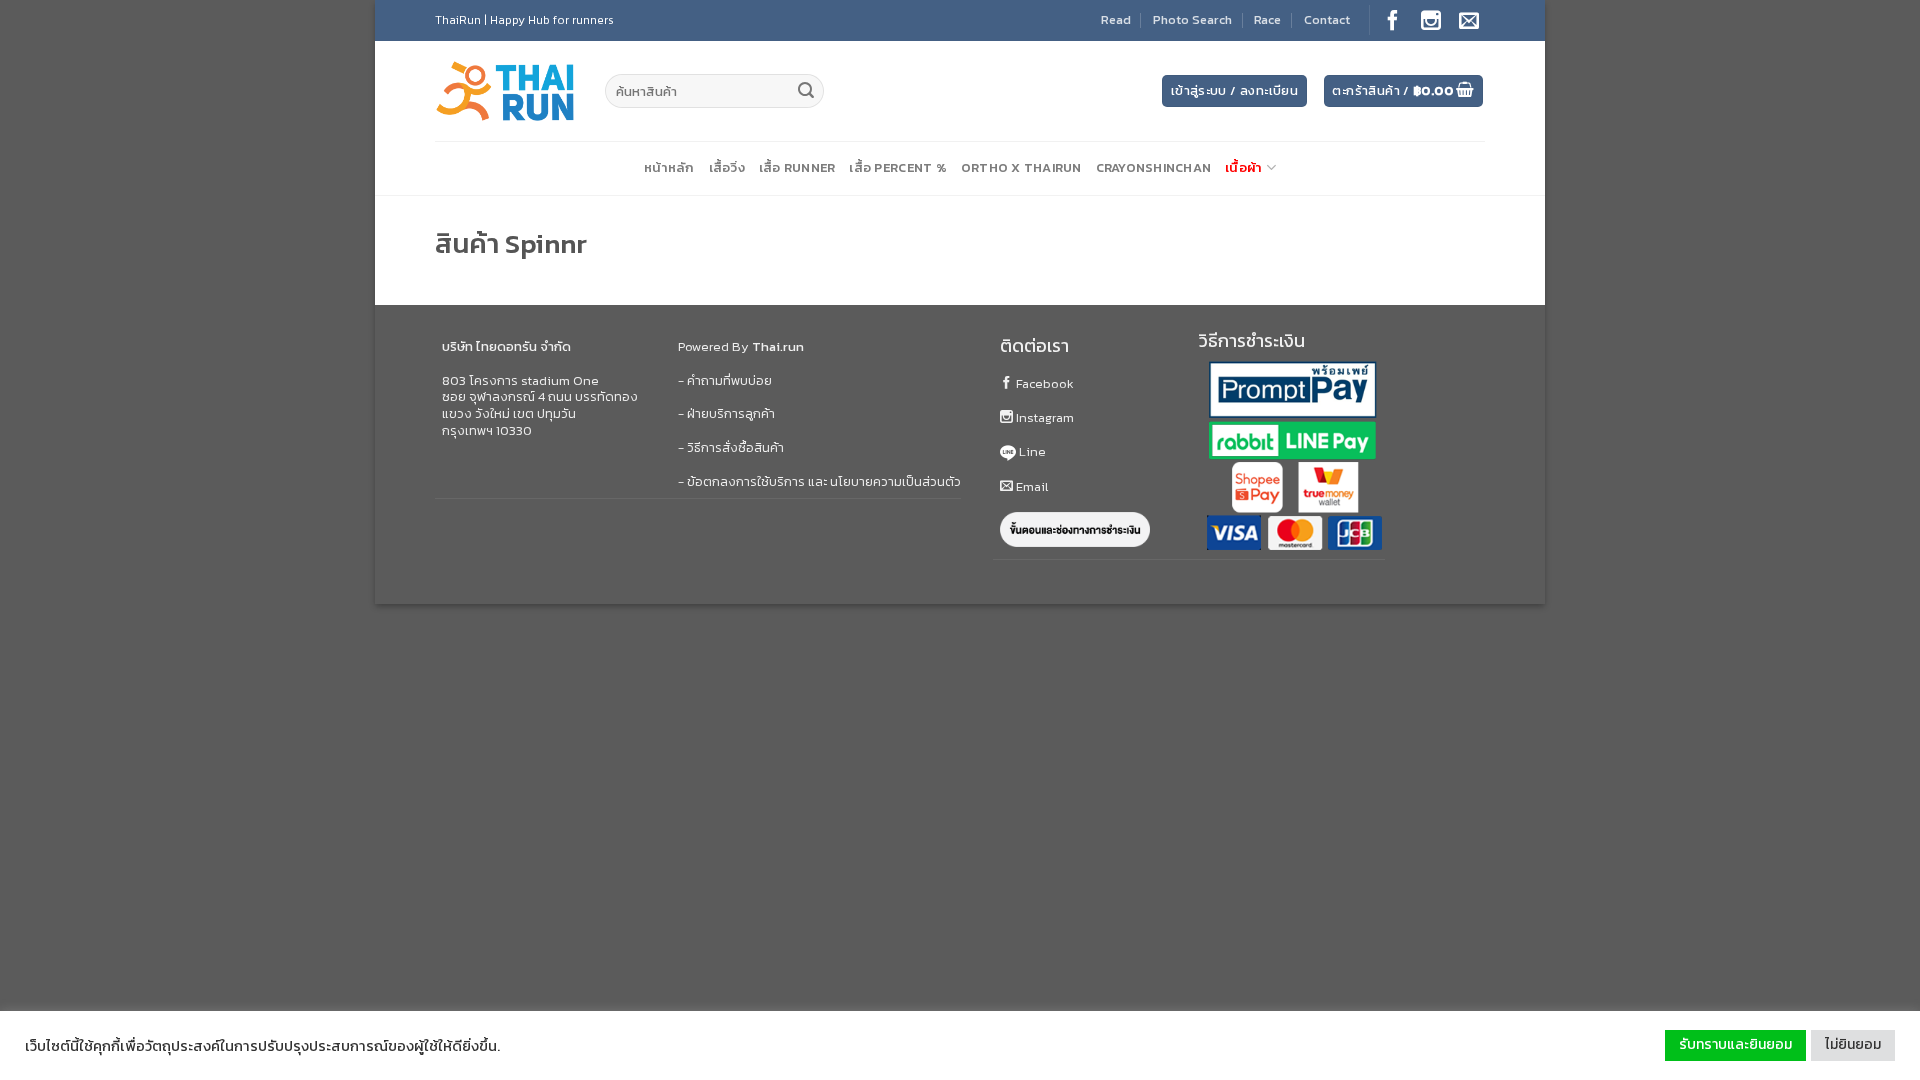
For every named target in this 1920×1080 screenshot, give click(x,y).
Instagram (1043, 417)
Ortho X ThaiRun (1021, 167)
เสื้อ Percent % (897, 167)
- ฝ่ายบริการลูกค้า (726, 413)
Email (1030, 486)
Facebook (1043, 383)
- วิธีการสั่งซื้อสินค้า (731, 447)
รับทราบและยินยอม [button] (1735, 1044)
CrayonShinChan (1154, 167)
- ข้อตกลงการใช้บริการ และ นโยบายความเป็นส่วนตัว (819, 481)
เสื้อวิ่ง (727, 167)
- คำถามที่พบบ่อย (725, 380)
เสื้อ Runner (797, 167)
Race (1267, 19)
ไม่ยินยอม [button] (1853, 1044)
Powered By (741, 346)
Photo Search (1192, 19)
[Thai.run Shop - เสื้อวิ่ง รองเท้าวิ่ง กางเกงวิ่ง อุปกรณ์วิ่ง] (505, 91)
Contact (1327, 19)
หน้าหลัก (669, 167)
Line (1031, 451)
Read (1116, 19)
